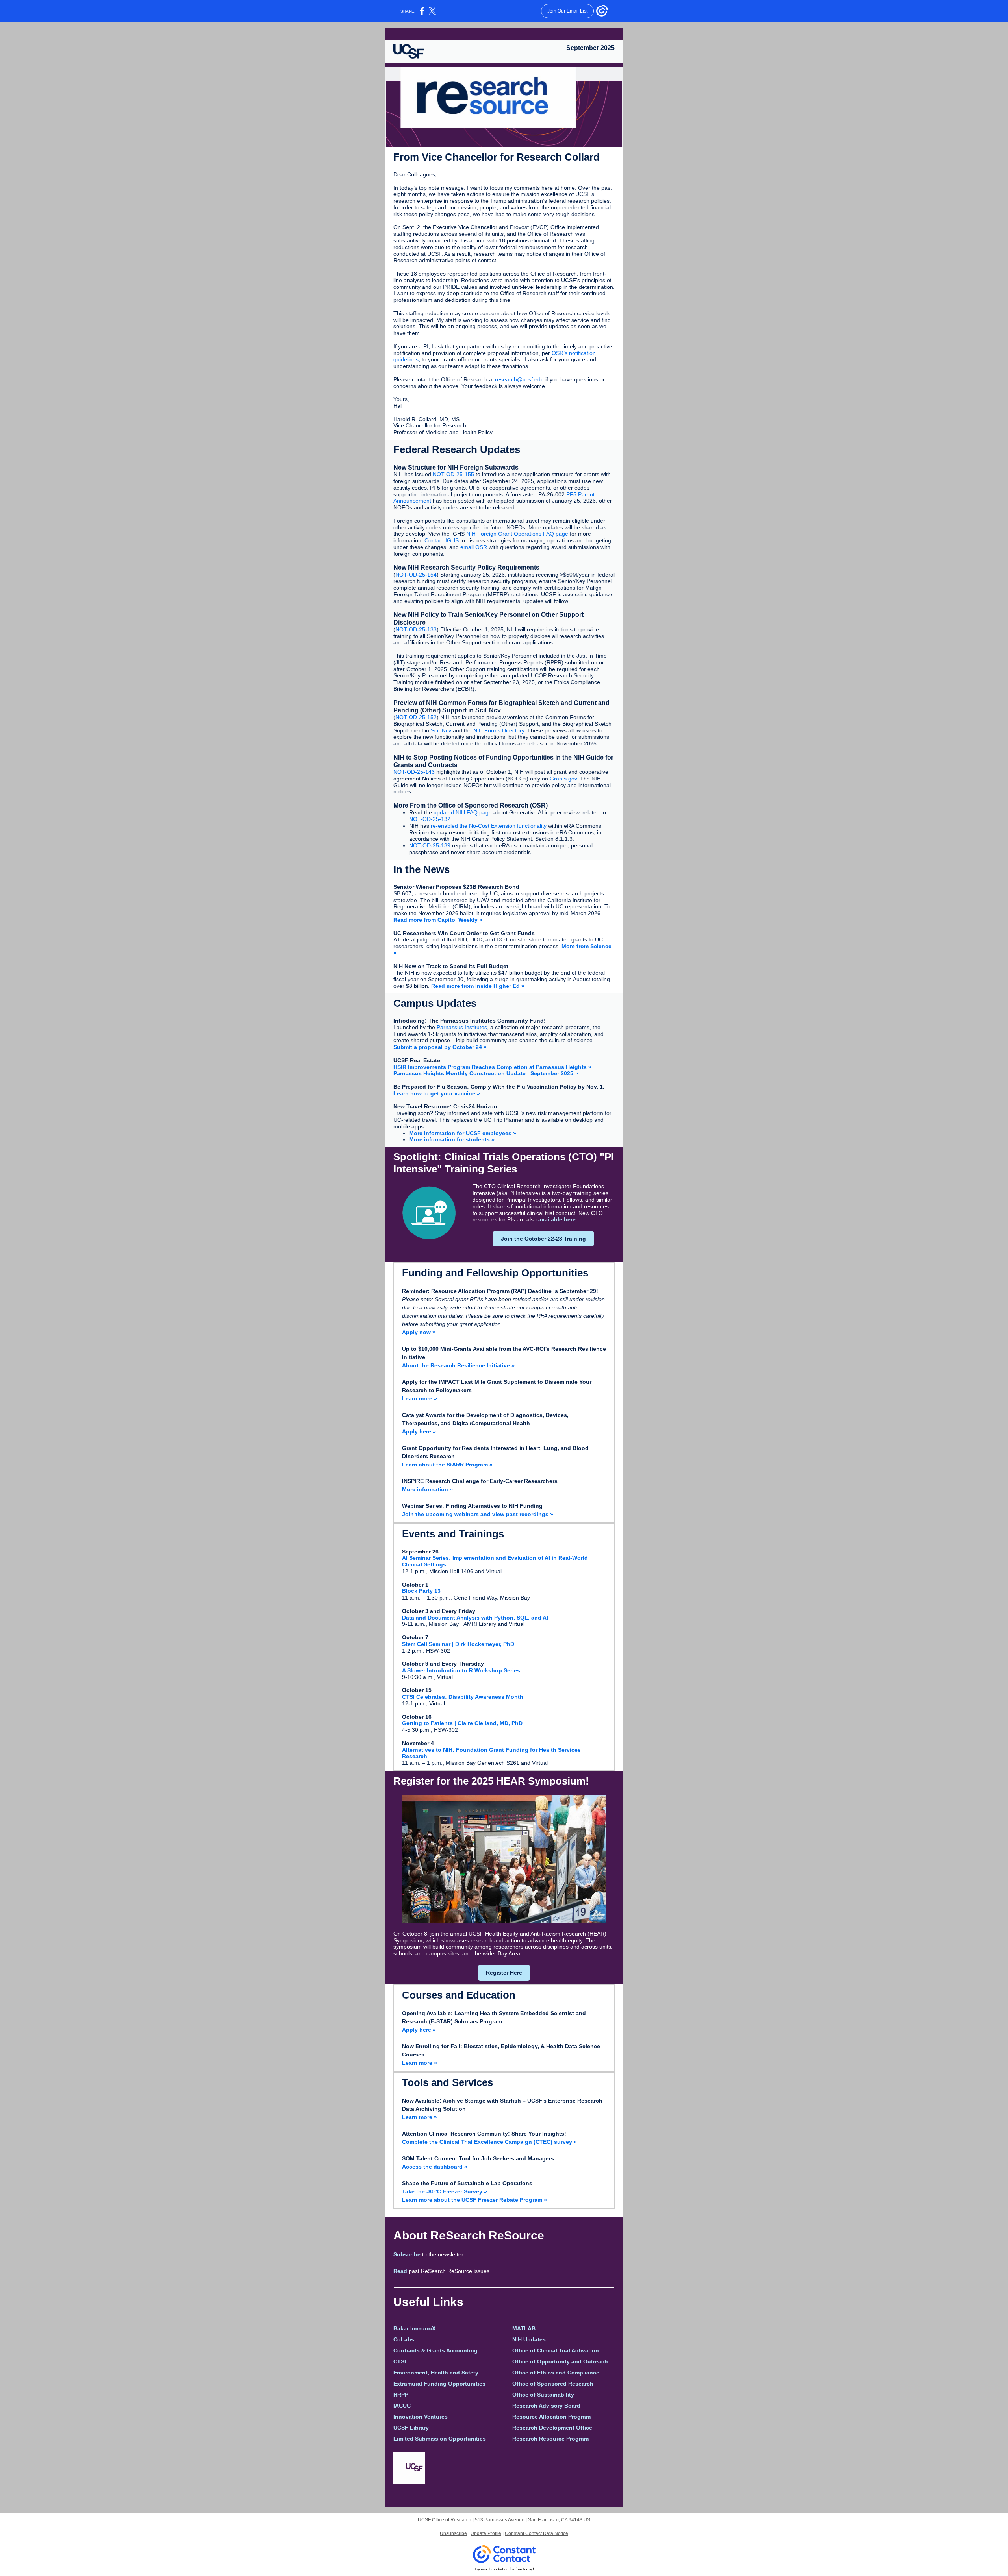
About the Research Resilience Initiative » (458, 1365)
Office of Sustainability (543, 2395)
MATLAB (524, 2328)
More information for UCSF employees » (463, 1133)
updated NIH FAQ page (463, 812)
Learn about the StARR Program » (447, 1465)
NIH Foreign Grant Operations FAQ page (517, 534)
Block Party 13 (421, 1591)
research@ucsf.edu (519, 379)
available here (557, 1219)
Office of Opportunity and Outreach (560, 2361)
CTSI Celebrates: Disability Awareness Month (463, 1697)
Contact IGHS (442, 540)
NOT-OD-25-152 (416, 717)
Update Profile (486, 2533)
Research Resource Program (550, 2439)
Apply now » (419, 1332)
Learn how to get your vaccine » (437, 1093)
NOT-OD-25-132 (430, 819)
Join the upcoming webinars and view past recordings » (478, 1514)
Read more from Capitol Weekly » (438, 920)
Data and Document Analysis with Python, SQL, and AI (475, 1618)
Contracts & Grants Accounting (435, 2350)
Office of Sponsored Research (553, 2384)
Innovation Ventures (421, 2417)
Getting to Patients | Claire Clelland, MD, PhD (462, 1723)
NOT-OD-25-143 (414, 772)
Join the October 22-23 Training (543, 1239)
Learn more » (420, 1398)
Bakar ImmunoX (414, 2328)
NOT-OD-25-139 (430, 845)
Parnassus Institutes (462, 1027)
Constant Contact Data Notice (536, 2533)
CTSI (400, 2361)
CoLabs (404, 2339)
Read (400, 2271)
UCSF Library (411, 2428)
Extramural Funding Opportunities (439, 2384)
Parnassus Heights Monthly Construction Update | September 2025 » (486, 1073)
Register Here (504, 1973)
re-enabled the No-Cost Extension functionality (489, 826)
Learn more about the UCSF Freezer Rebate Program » (474, 2200)
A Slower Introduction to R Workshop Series (461, 1670)
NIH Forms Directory (499, 730)
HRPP (401, 2395)
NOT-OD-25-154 (416, 575)
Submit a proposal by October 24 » (440, 1047)
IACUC (402, 2406)
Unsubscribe (453, 2533)
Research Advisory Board (546, 2406)
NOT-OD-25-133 (416, 629)
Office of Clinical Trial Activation (556, 2350)
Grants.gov (563, 779)
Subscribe (407, 2254)
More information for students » (452, 1139)
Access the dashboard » (435, 2167)
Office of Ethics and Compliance (556, 2373)
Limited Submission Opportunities (440, 2439)
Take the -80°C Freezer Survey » (445, 2191)
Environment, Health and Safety (436, 2373)
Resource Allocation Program (551, 2417)
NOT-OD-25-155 (453, 474)
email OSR (474, 547)
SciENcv (441, 730)
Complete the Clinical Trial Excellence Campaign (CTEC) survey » (489, 2142)
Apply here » (419, 1431)
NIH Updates (529, 2339)
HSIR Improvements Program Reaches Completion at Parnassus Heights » (492, 1067)
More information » (427, 1489)
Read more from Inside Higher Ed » (478, 986)
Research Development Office (552, 2428)
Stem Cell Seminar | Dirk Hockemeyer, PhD (458, 1644)
